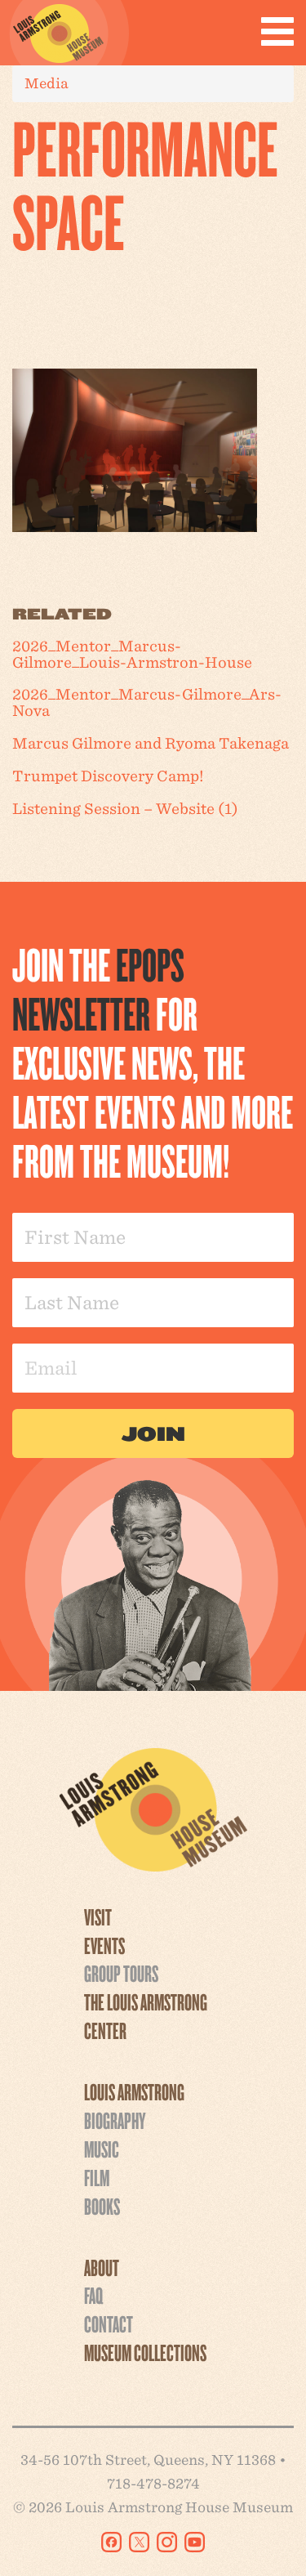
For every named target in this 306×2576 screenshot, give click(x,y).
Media (47, 83)
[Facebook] (111, 2542)
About (102, 2267)
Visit (98, 1916)
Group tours (121, 1973)
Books (102, 2206)
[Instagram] (167, 2542)
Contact (109, 2323)
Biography (115, 2120)
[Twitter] (139, 2542)
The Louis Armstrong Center (146, 2016)
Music (102, 2149)
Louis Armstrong (134, 2091)
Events (104, 1945)
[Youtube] (195, 2542)
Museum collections (145, 2352)
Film (97, 2177)
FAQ (93, 2295)
